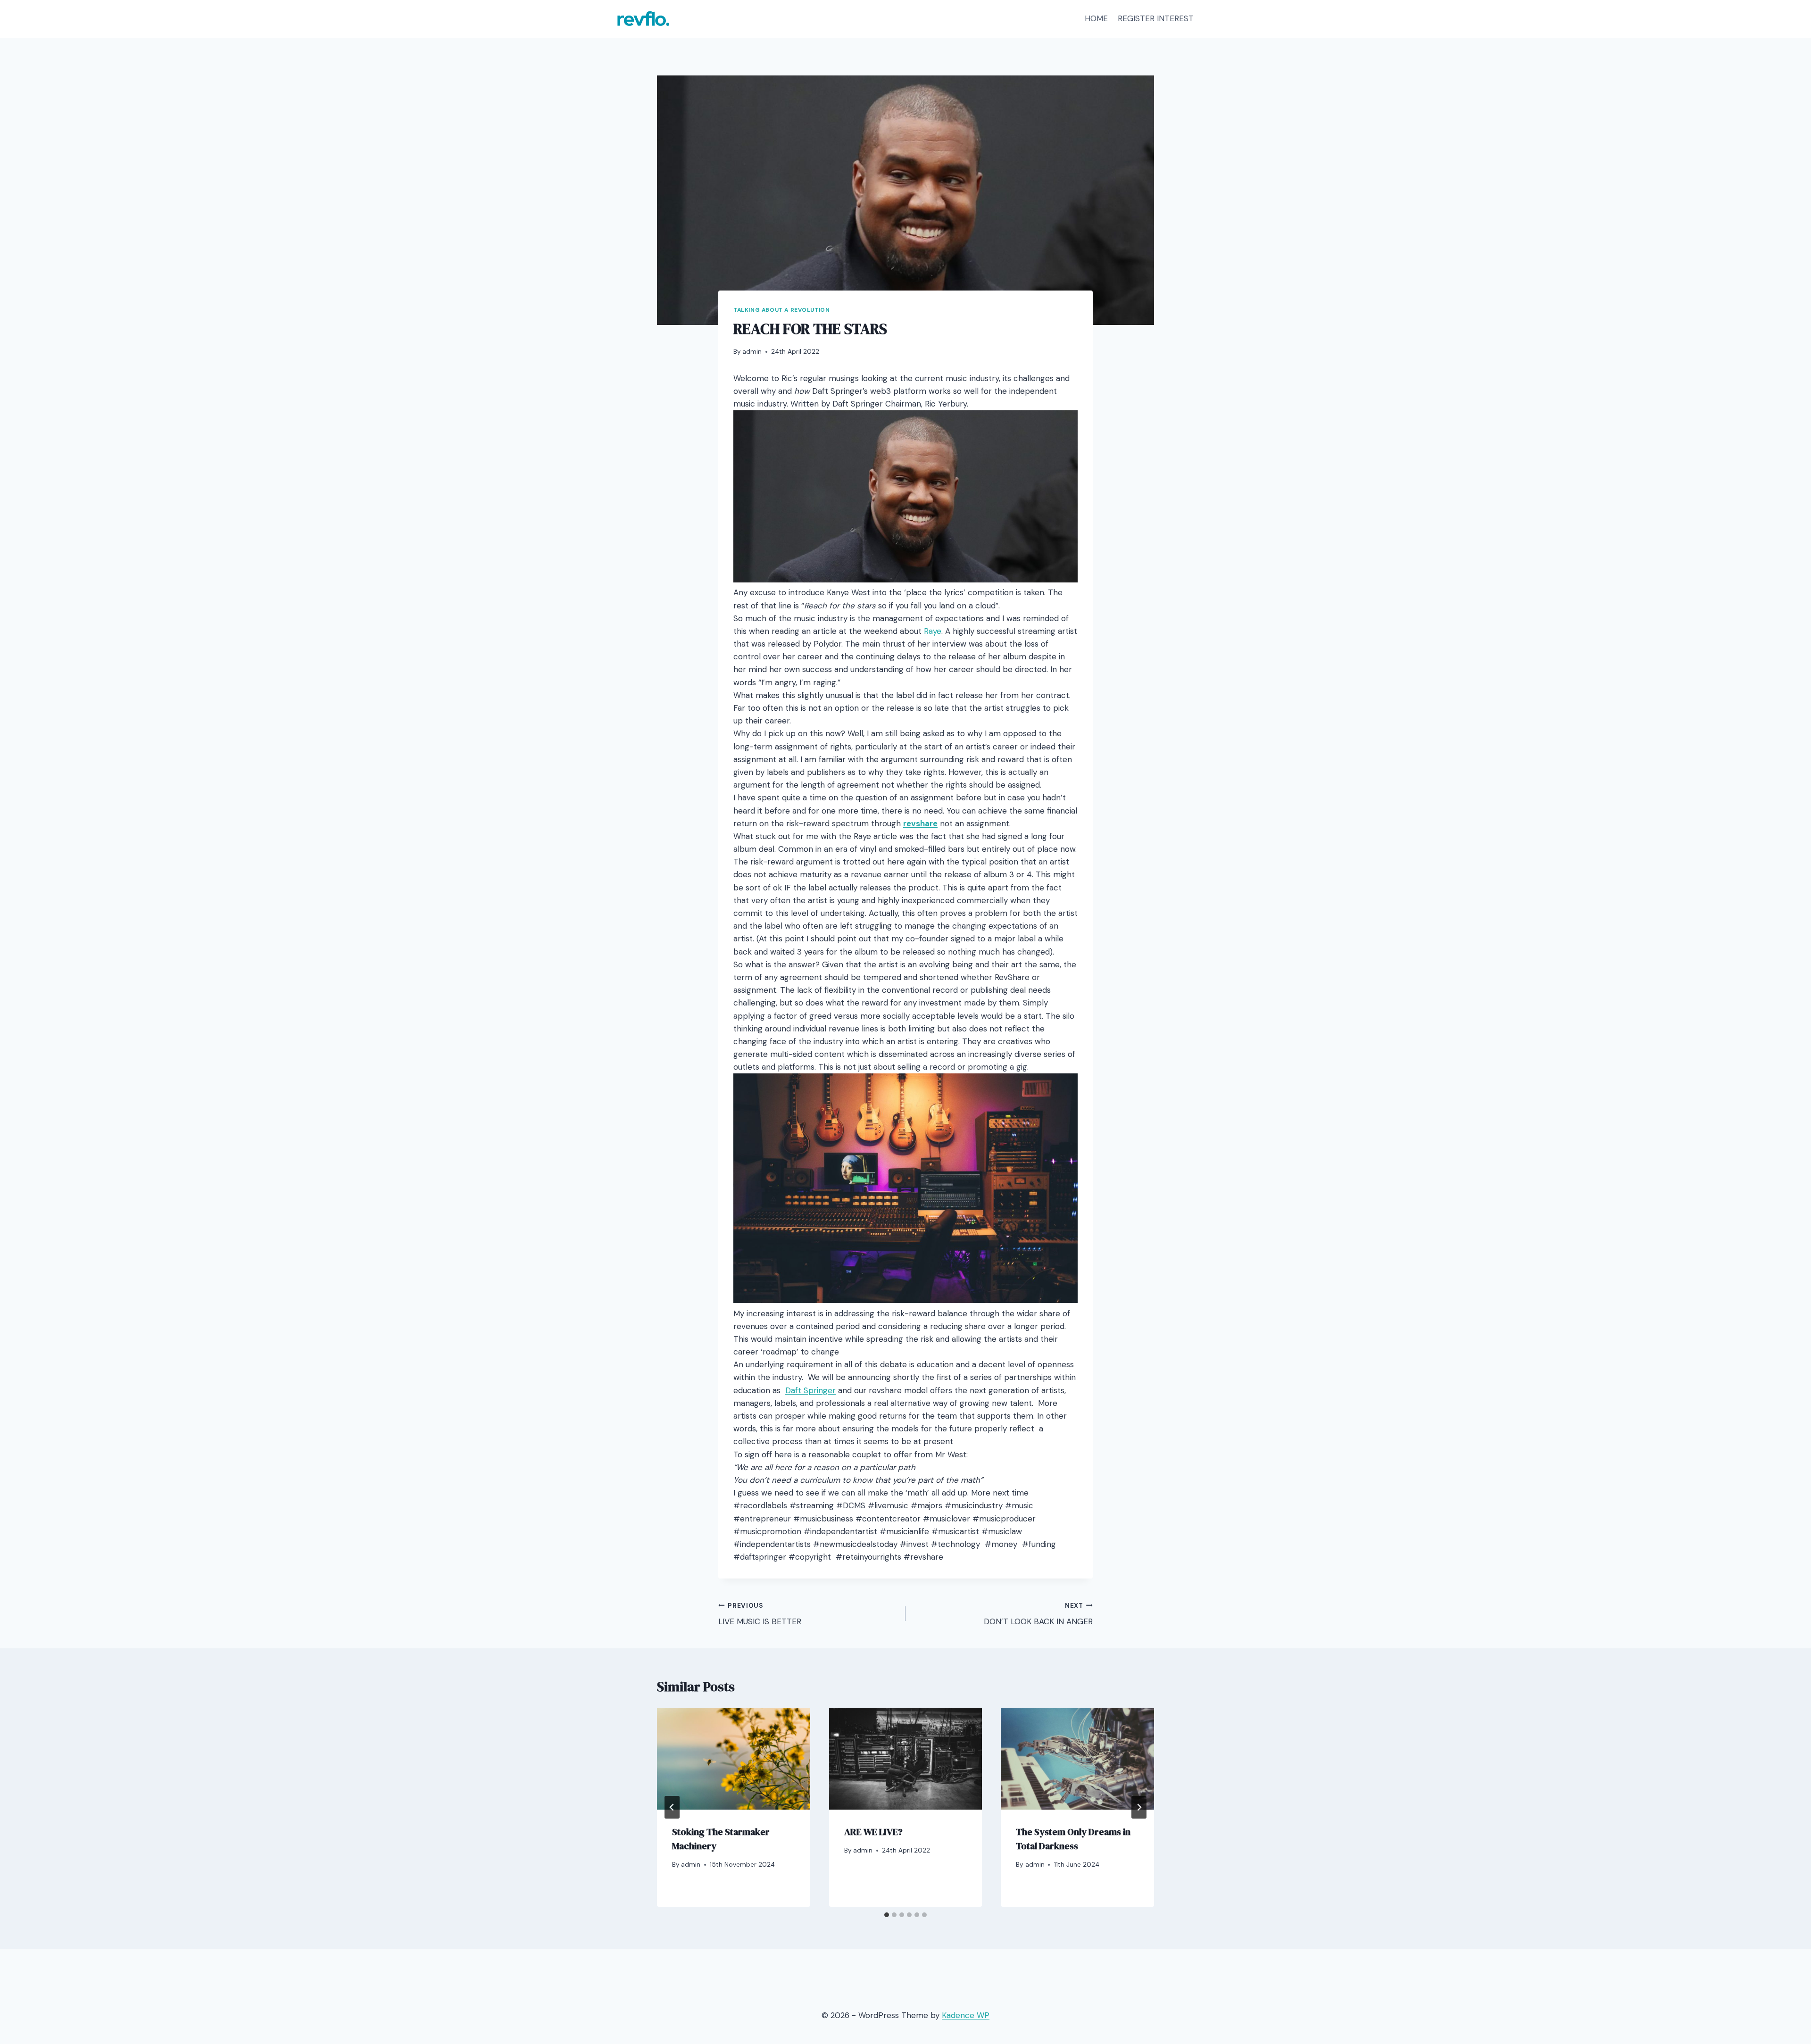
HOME (1096, 18)
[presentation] (734, 1759)
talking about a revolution (781, 310)
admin (752, 352)
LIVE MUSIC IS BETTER (760, 1614)
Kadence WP (966, 2015)
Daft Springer (810, 1390)
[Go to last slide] (672, 1807)
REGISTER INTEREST (1156, 18)
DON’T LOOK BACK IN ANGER (1038, 1614)
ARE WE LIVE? (873, 1832)
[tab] (887, 1915)
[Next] (1139, 1807)
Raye (933, 631)
